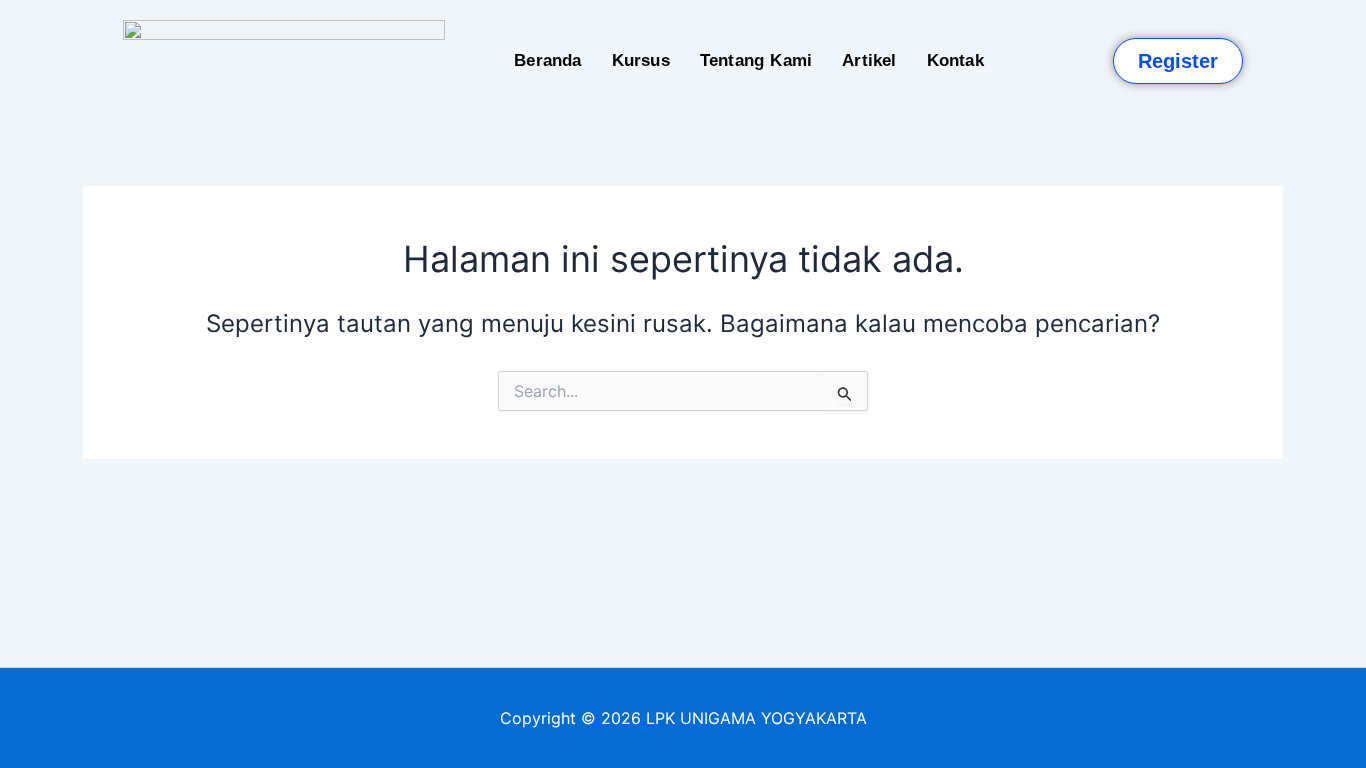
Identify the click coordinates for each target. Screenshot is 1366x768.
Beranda (547, 60)
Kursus (641, 60)
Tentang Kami (756, 60)
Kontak (955, 60)
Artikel (869, 60)
